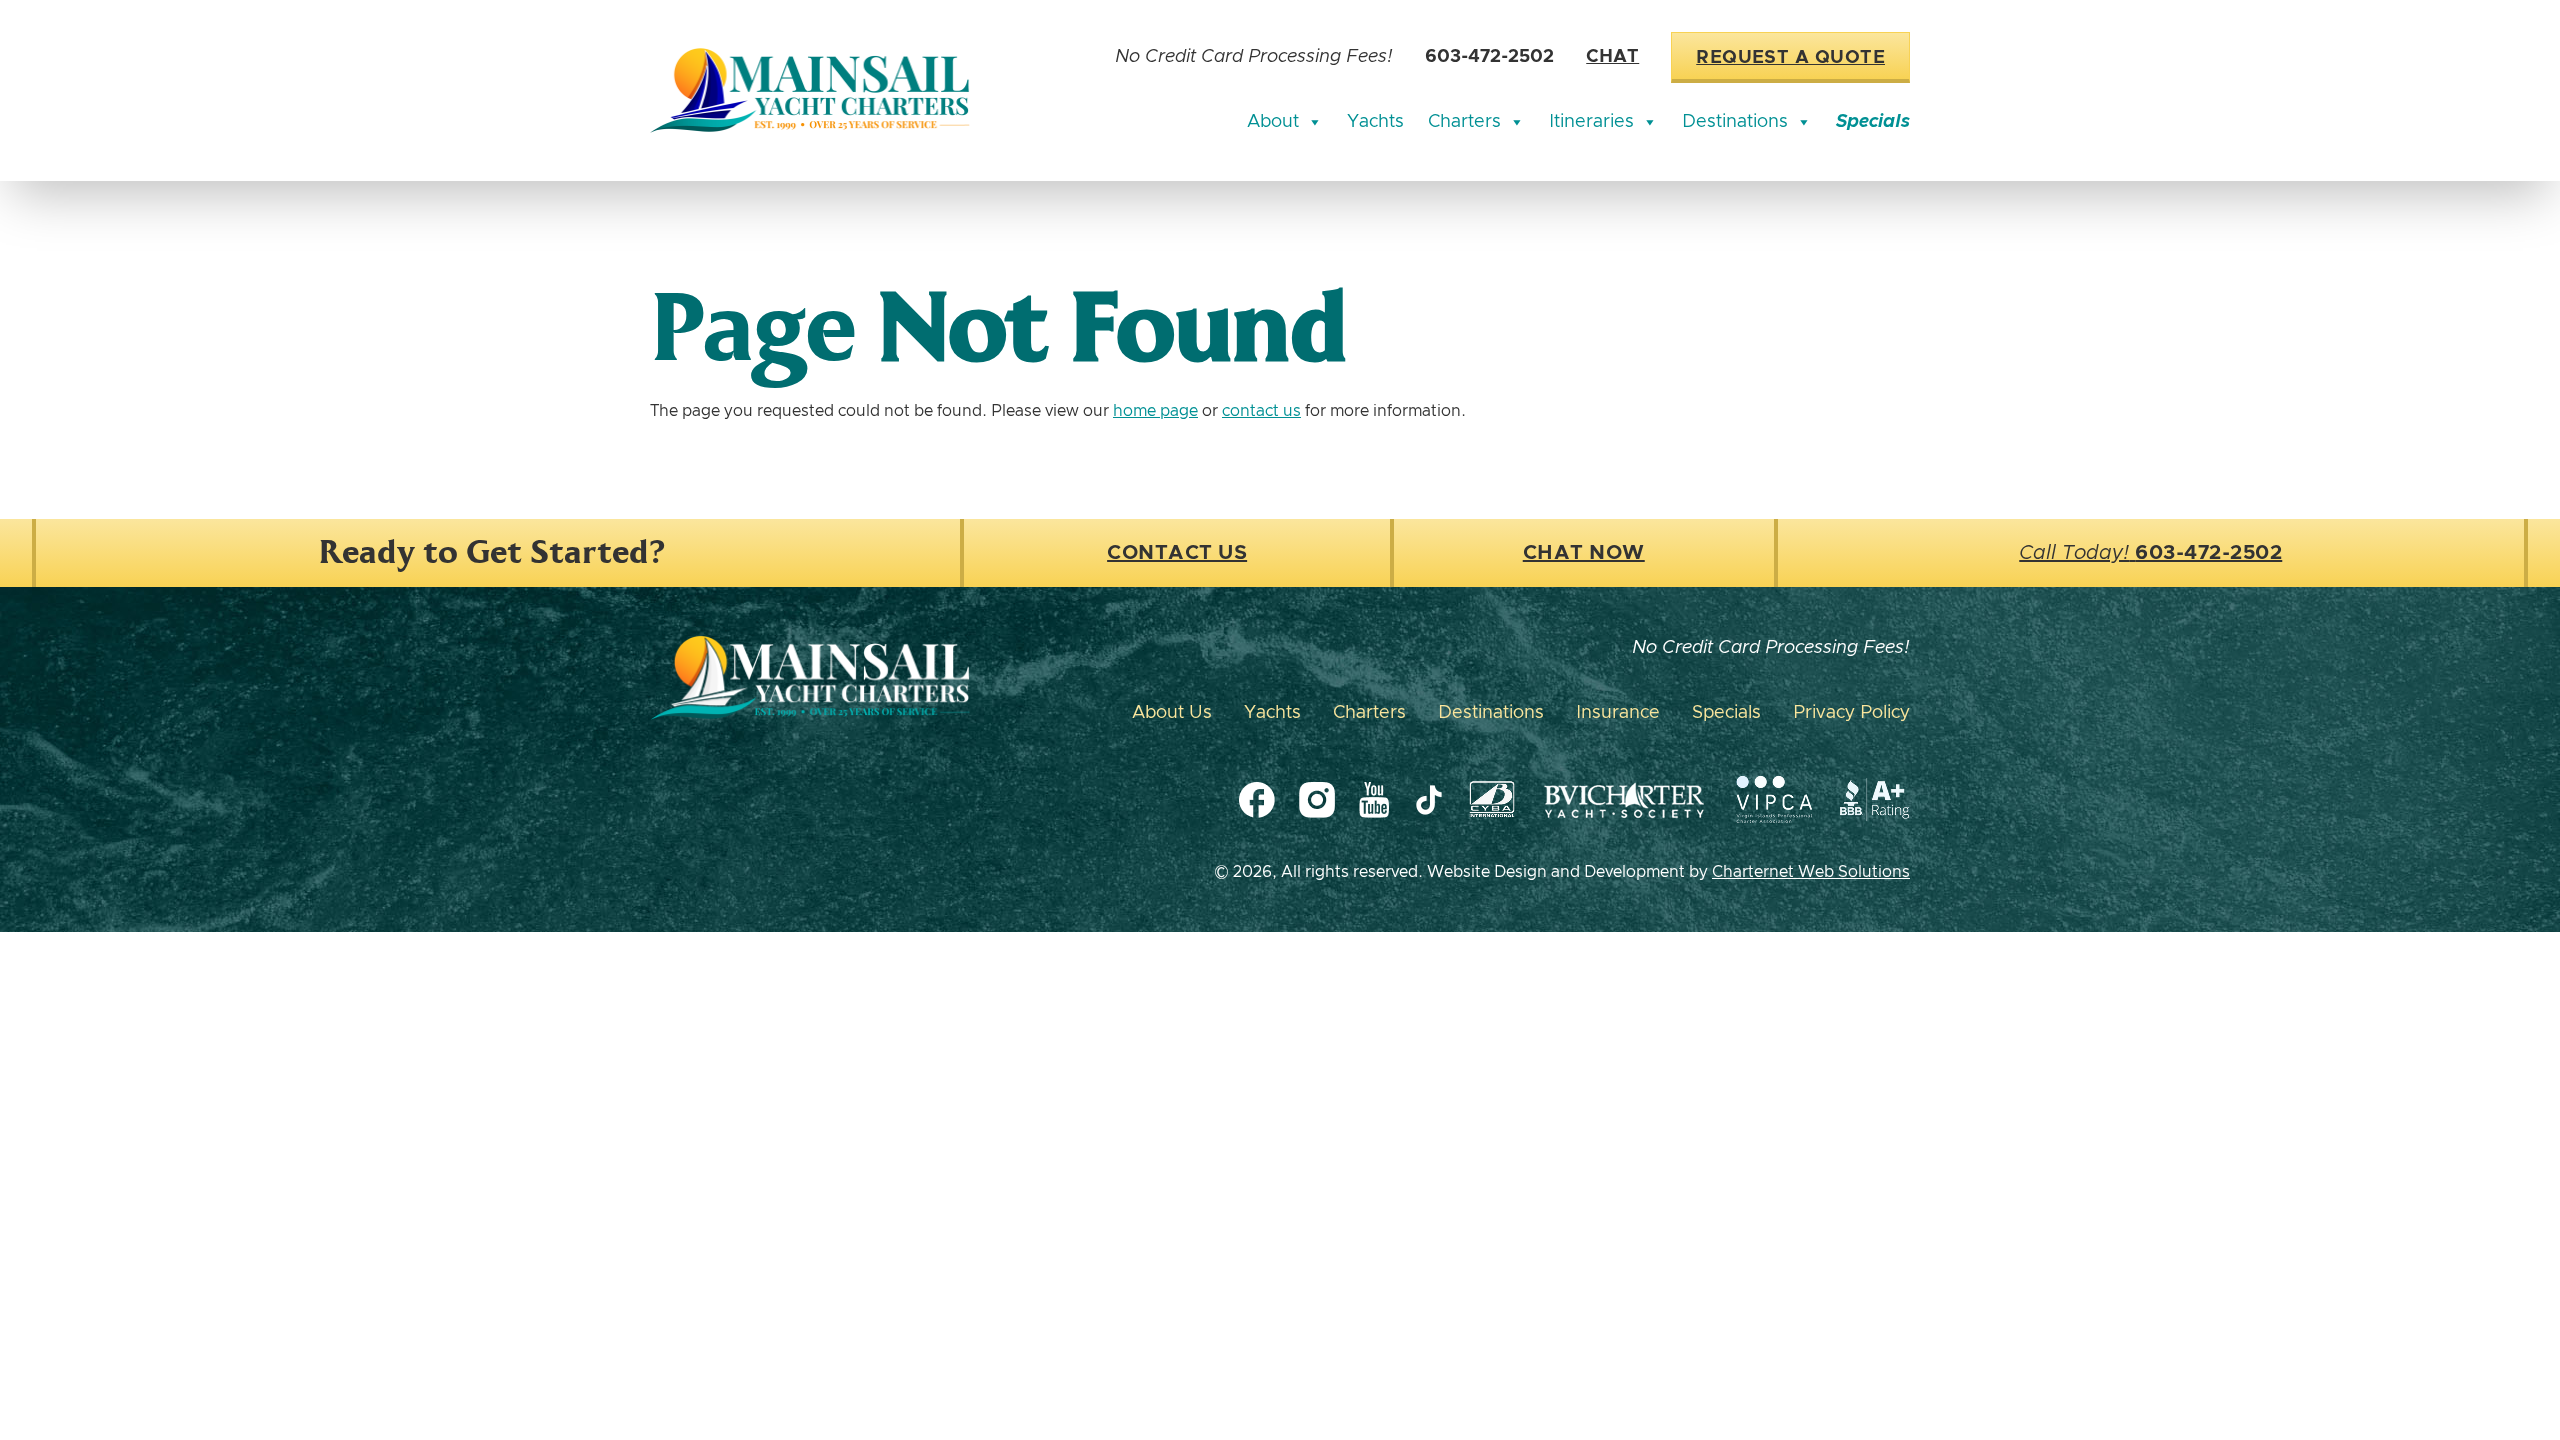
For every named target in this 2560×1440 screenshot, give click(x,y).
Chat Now (1584, 553)
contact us (1261, 411)
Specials (1873, 122)
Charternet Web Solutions (1811, 872)
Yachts (1375, 122)
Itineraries (1591, 122)
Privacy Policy (1851, 713)
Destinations (1735, 122)
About (1273, 122)
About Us (1172, 713)
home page (1155, 411)
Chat (1612, 57)
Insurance (1618, 713)
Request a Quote (1790, 58)
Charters (1464, 122)
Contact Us (1177, 553)
